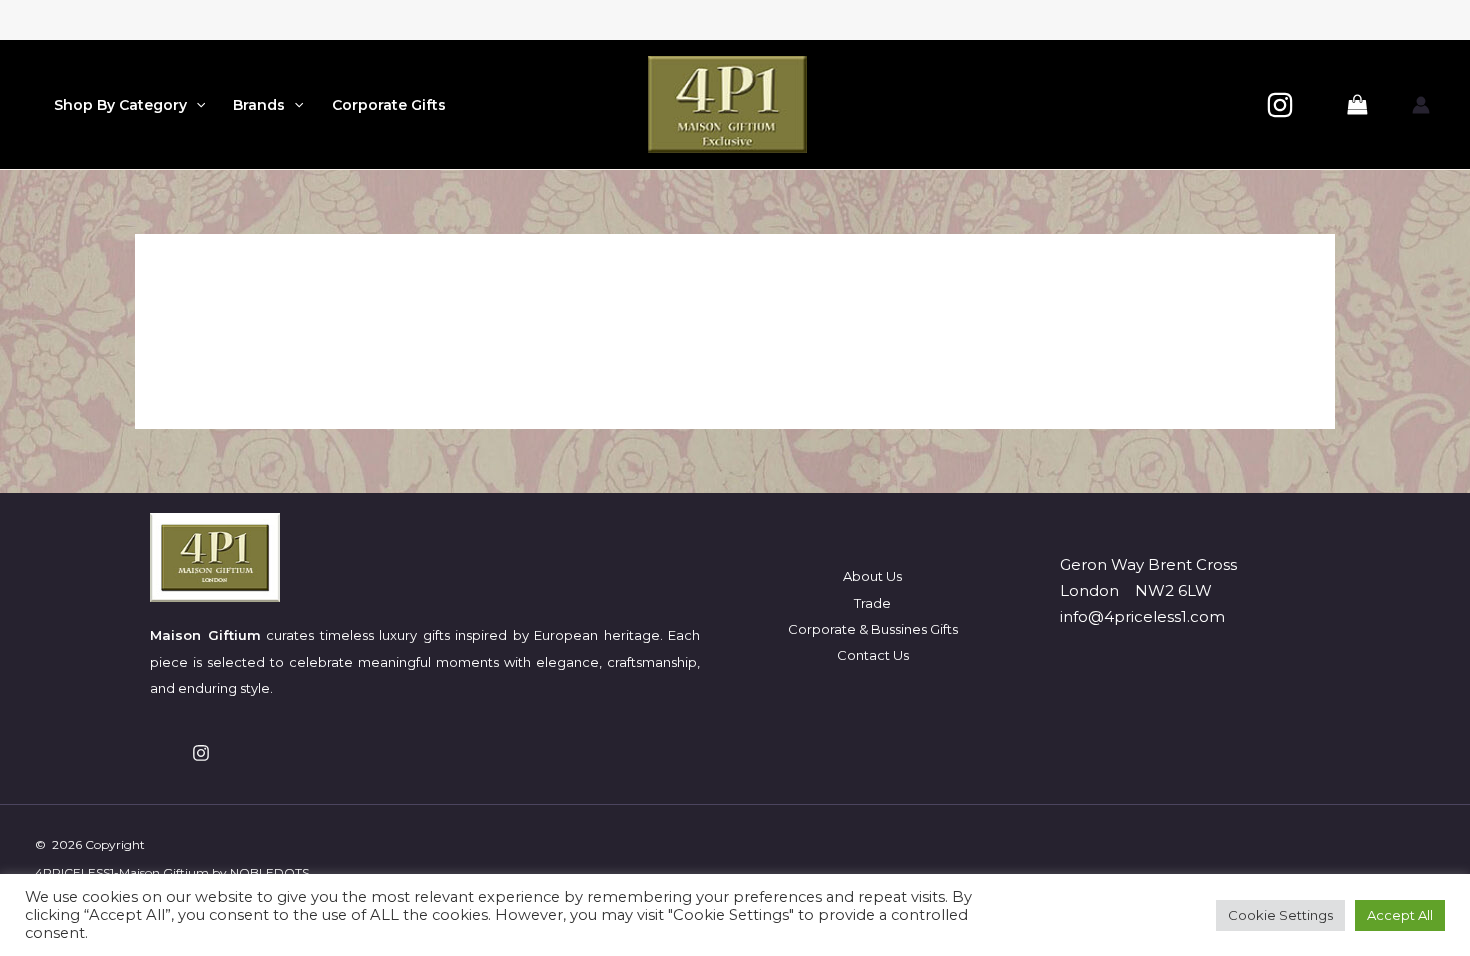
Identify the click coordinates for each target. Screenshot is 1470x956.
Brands (259, 105)
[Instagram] (1280, 105)
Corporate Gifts (389, 105)
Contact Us (873, 655)
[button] (196, 105)
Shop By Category (120, 105)
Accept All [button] (1400, 915)
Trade (872, 603)
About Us (872, 576)
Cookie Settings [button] (1280, 915)
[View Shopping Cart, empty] (1357, 105)
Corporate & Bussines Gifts (873, 629)
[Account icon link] (1421, 105)
